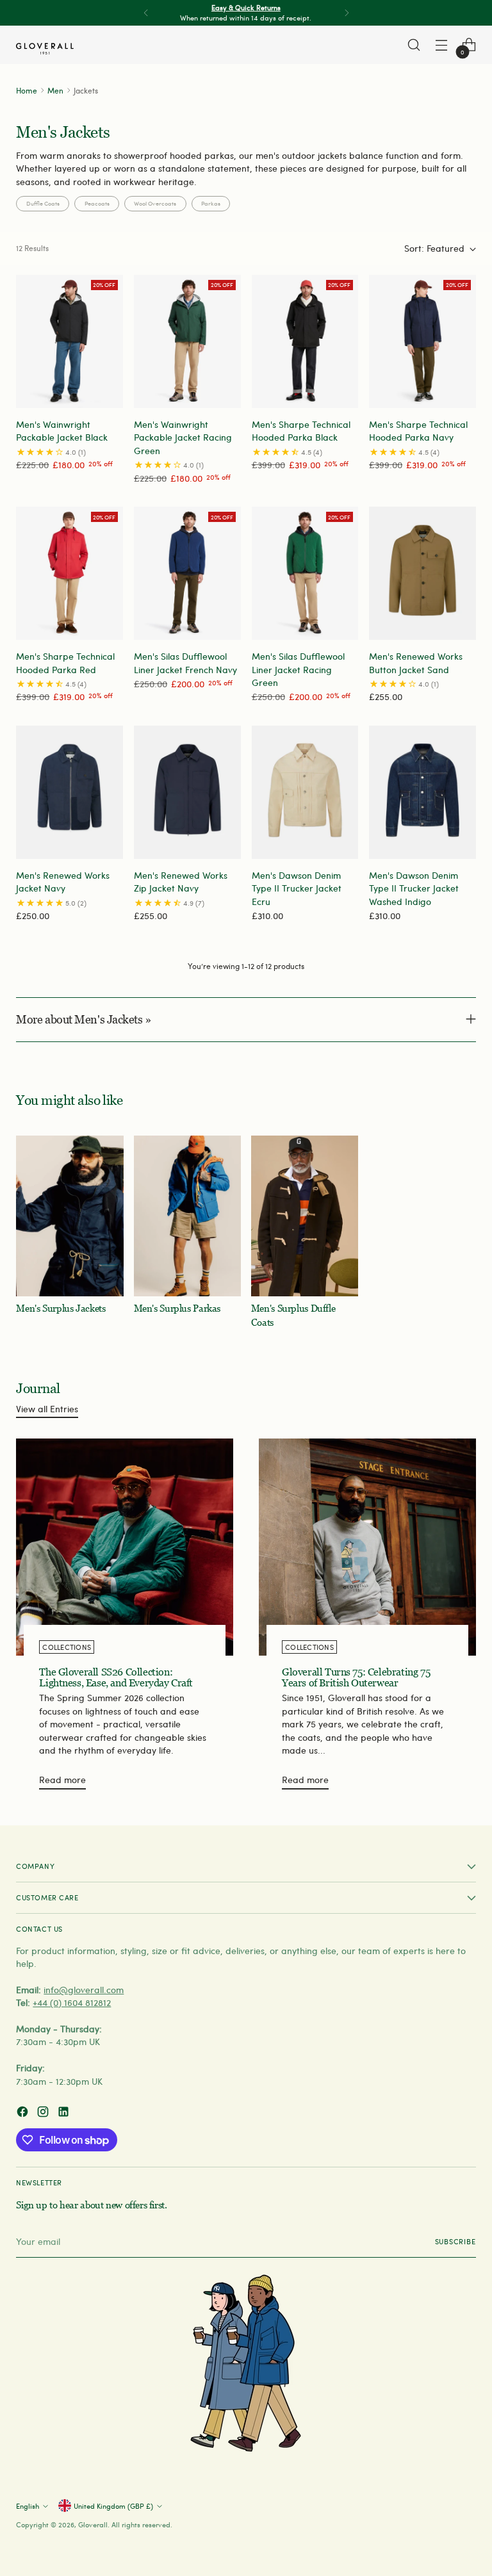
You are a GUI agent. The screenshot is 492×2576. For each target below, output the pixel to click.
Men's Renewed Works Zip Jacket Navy (181, 882)
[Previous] (146, 13)
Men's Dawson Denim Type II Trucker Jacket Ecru (297, 888)
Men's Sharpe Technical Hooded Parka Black (301, 431)
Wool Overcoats (155, 203)
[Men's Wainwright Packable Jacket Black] (70, 341)
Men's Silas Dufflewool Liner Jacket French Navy (185, 663)
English (28, 2506)
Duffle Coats (43, 203)
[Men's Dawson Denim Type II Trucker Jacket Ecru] (305, 792)
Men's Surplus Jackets (61, 1308)
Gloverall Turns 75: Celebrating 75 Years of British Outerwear (356, 1678)
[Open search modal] (414, 45)
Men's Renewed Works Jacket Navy (63, 882)
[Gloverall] (45, 49)
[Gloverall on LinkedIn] (65, 2113)
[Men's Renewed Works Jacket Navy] (70, 792)
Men (55, 90)
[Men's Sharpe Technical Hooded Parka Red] (70, 573)
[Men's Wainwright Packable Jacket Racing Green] (187, 341)
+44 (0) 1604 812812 (72, 2002)
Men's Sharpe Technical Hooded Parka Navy (418, 431)
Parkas (211, 203)
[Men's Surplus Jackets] (70, 1216)
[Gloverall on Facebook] (24, 2113)
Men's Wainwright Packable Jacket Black (62, 431)
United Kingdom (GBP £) (113, 2506)
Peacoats (97, 203)
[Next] (347, 13)
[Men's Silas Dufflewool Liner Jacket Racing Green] (305, 573)
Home (27, 90)
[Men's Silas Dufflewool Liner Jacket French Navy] (187, 573)
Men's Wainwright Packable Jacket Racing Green (183, 437)
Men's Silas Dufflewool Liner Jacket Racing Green (298, 669)
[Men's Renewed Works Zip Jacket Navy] (187, 792)
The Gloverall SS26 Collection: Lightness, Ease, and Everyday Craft (116, 1678)
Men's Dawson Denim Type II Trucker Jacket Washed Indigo (414, 888)
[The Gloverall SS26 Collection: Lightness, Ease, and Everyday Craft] (125, 1547)
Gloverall (93, 2524)
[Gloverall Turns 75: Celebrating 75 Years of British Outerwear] (367, 1547)
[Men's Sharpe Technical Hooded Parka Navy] (422, 341)
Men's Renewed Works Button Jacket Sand (416, 663)
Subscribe (455, 2241)
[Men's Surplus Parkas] (187, 1216)
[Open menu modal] (442, 45)
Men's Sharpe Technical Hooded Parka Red (65, 663)
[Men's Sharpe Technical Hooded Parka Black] (305, 341)
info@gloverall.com (84, 1990)
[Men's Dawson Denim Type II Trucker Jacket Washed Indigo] (422, 792)
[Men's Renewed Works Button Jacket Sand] (422, 573)
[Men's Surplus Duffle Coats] (305, 1216)
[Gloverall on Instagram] (44, 2113)
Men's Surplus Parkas (177, 1308)
